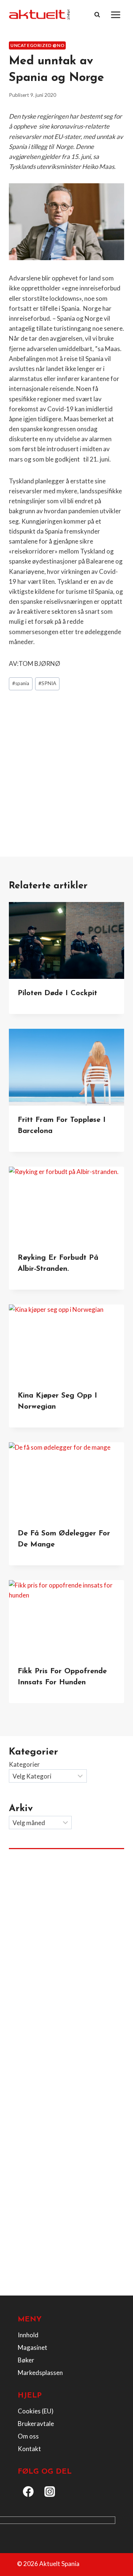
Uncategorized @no (37, 45)
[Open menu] (115, 15)
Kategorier (24, 1764)
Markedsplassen (40, 2373)
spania (21, 683)
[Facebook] (28, 2492)
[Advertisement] (66, 766)
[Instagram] (50, 2492)
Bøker (26, 2360)
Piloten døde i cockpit (57, 993)
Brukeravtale (36, 2424)
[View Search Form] (97, 15)
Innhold (28, 2335)
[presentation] (66, 940)
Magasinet (33, 2347)
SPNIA (47, 683)
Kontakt (29, 2449)
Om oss (28, 2436)
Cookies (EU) (36, 2411)
